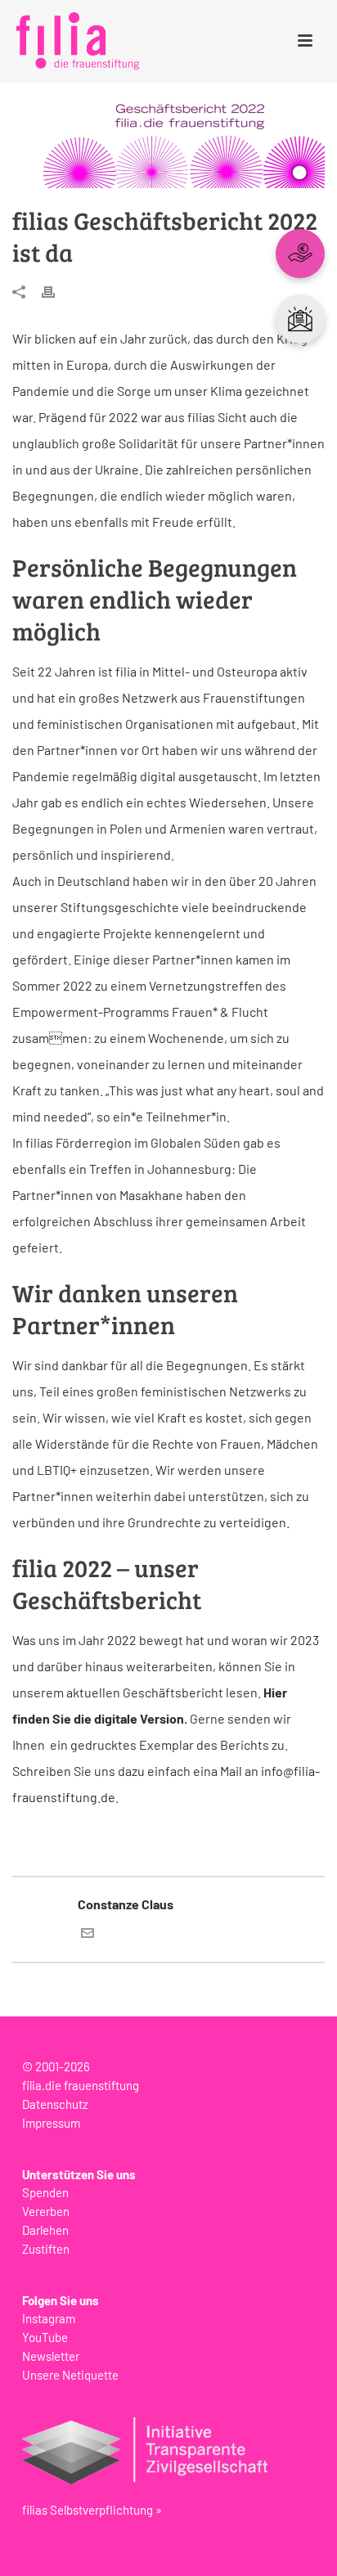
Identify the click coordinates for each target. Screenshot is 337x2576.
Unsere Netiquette (70, 2375)
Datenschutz (55, 2104)
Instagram (49, 2318)
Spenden (45, 2192)
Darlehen (45, 2230)
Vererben (46, 2211)
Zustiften (46, 2249)
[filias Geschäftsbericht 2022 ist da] (168, 146)
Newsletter (51, 2356)
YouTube (45, 2337)
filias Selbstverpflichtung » (92, 2510)
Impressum (51, 2123)
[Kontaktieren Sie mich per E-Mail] (88, 1934)
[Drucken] (56, 291)
